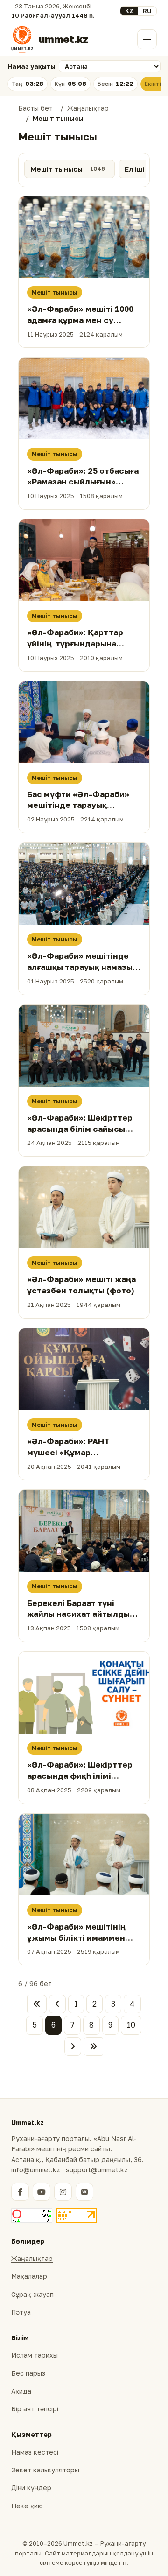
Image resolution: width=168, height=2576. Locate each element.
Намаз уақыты (31, 66)
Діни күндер (31, 2488)
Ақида (21, 2391)
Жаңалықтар (32, 2258)
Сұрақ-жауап (32, 2294)
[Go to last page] (93, 2047)
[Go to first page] (37, 2004)
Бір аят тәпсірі (35, 2409)
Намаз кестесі (35, 2452)
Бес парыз (28, 2373)
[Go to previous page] (57, 2004)
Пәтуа (21, 2312)
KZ (129, 11)
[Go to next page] (73, 2047)
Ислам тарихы (35, 2355)
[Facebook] (20, 2192)
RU (147, 11)
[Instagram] (63, 2192)
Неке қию (27, 2506)
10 (131, 2025)
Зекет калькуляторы (45, 2470)
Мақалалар (29, 2276)
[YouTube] (42, 2192)
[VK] (84, 2192)
